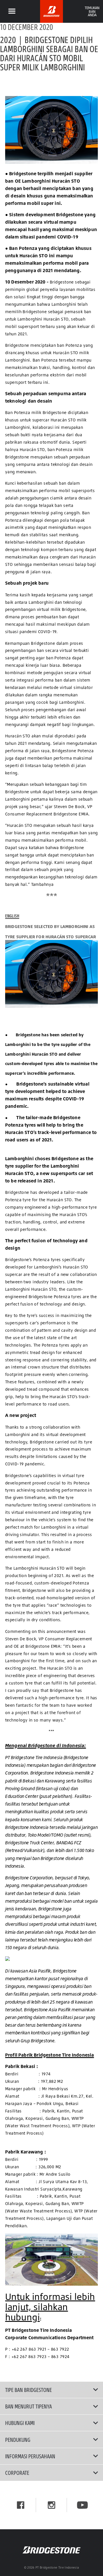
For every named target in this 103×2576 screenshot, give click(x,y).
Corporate (17, 2473)
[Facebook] (21, 2505)
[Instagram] (51, 2505)
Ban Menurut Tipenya (28, 2406)
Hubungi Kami (20, 2423)
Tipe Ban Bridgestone (28, 2390)
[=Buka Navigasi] (12, 11)
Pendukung (18, 2440)
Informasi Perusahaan (30, 2456)
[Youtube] (82, 2505)
